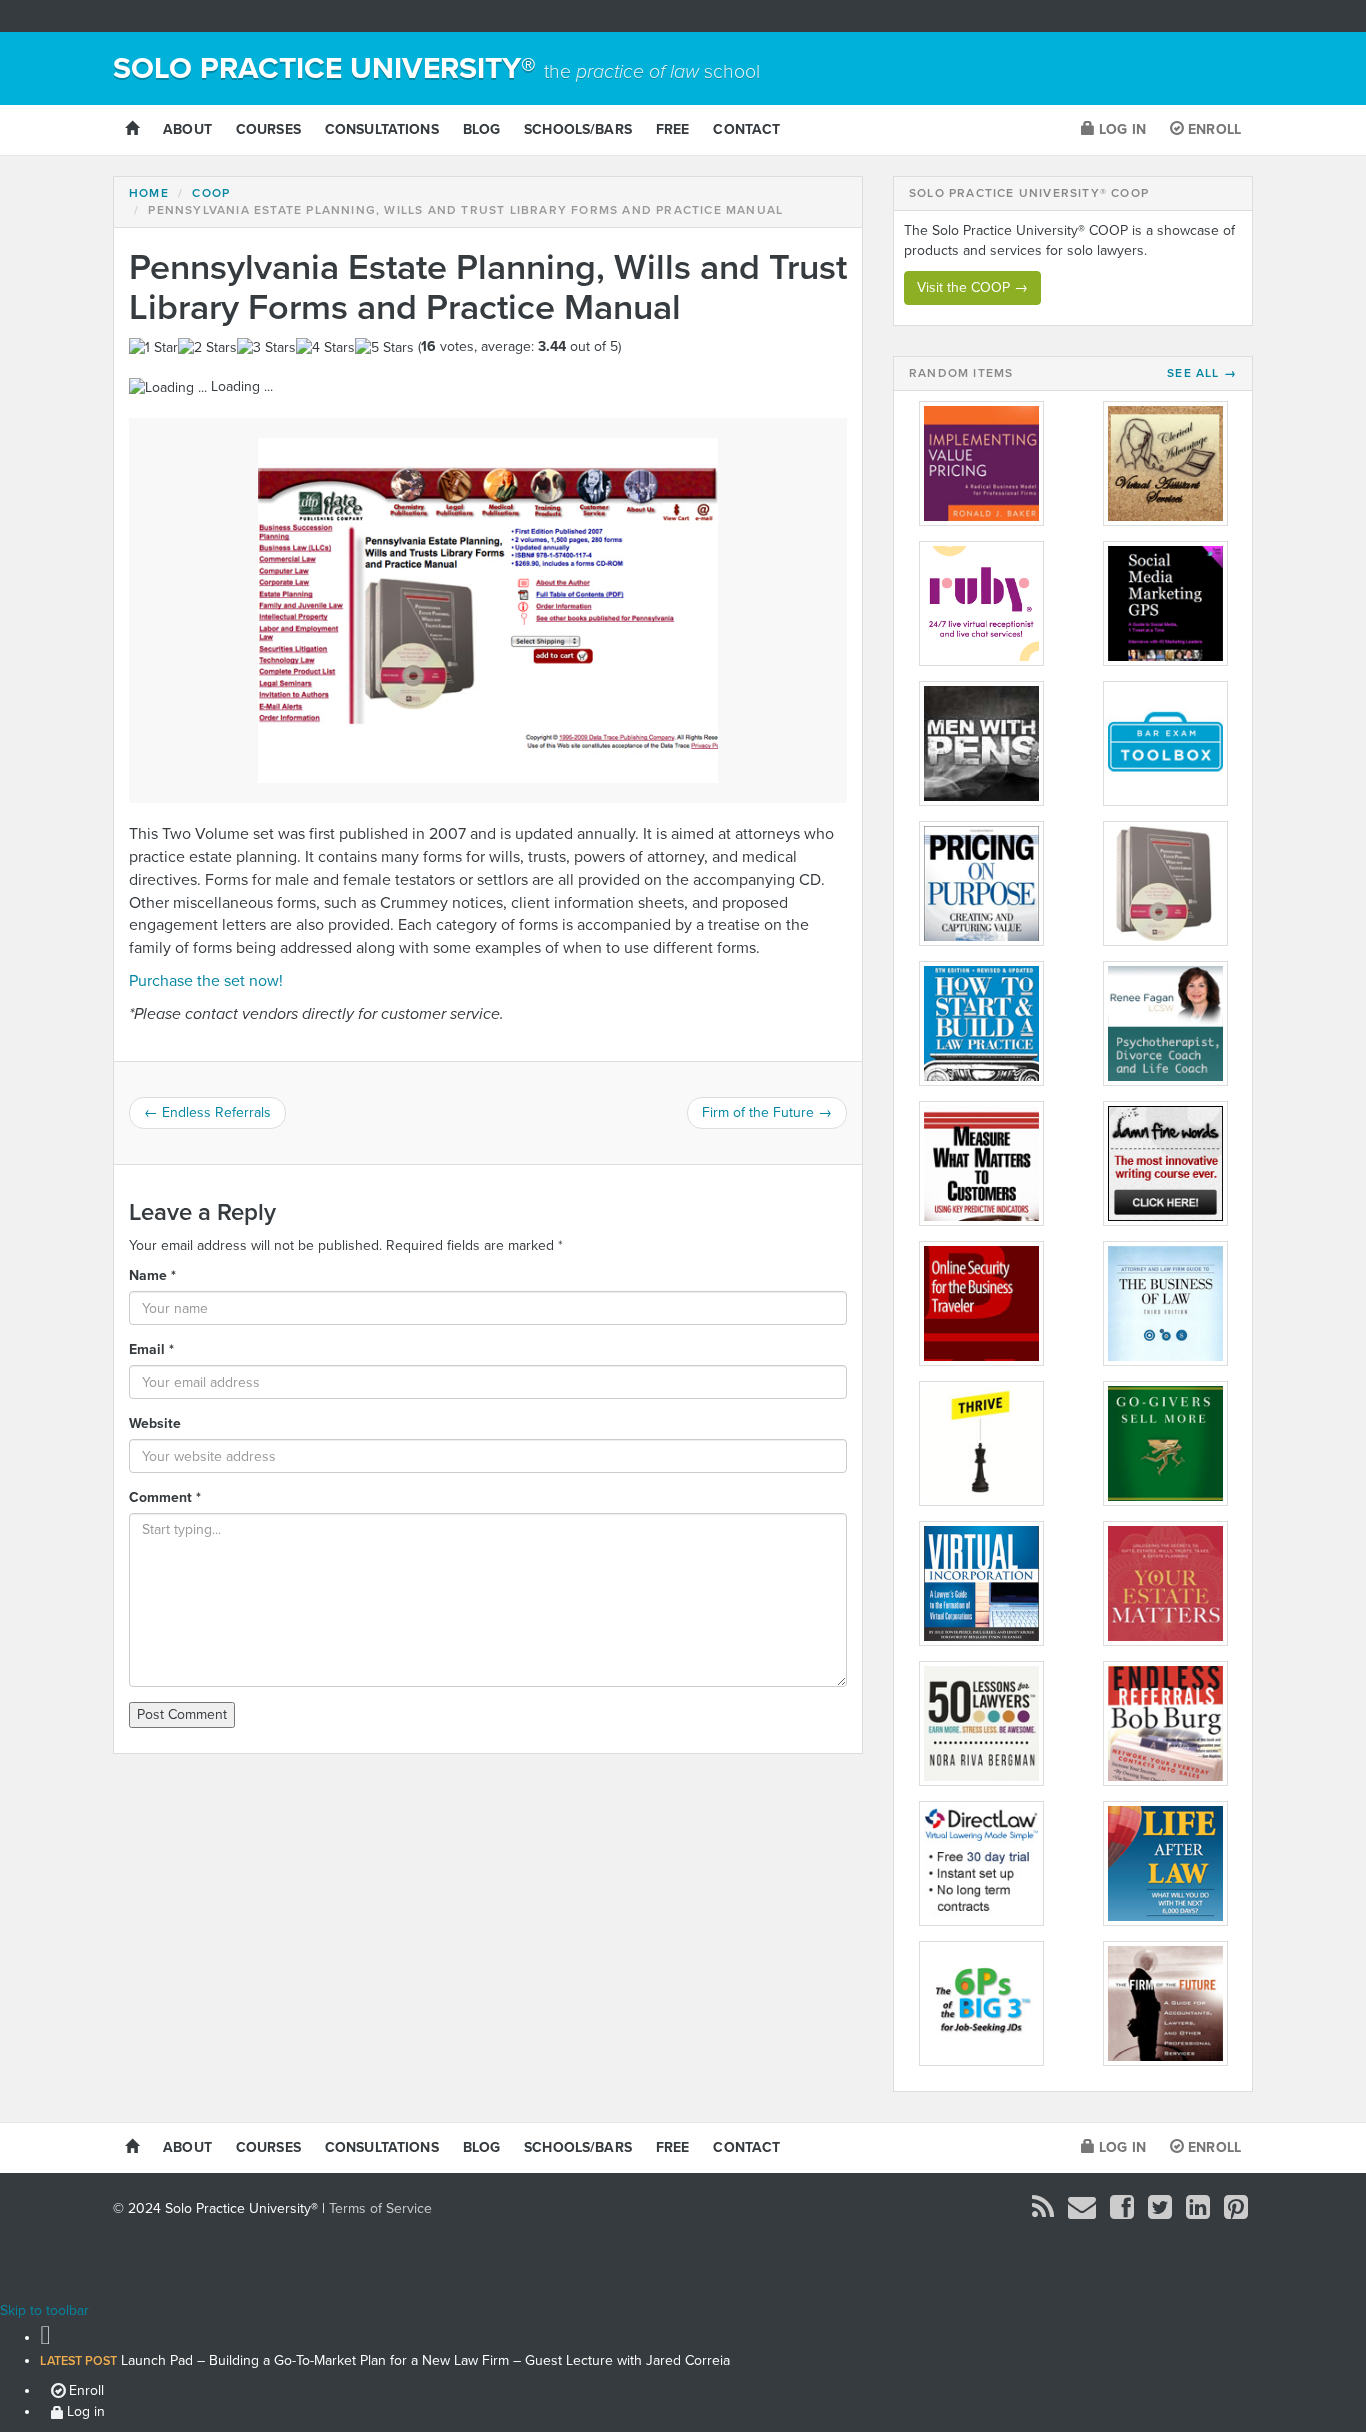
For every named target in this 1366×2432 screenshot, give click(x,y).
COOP (211, 193)
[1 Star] (153, 348)
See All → (1202, 373)
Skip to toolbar (44, 2310)
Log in (1120, 129)
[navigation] (683, 2371)
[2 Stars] (207, 348)
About (187, 129)
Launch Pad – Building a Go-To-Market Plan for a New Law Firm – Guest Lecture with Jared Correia (385, 2360)
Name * (152, 1275)
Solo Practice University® (436, 68)
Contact (746, 129)
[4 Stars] (325, 348)
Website (155, 1423)
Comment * (165, 1497)
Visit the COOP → (972, 287)
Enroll (1212, 129)
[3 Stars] (266, 348)
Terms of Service (380, 2208)
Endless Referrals (207, 1112)
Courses (268, 129)
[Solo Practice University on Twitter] (1160, 2212)
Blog (482, 129)
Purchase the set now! (206, 981)
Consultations (382, 129)
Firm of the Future (767, 1112)
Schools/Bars (578, 129)
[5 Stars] (384, 348)
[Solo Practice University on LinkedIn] (1198, 2212)
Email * (151, 1349)
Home (149, 193)
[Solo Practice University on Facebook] (1122, 2212)
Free (673, 129)
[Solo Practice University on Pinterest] (1236, 2212)
